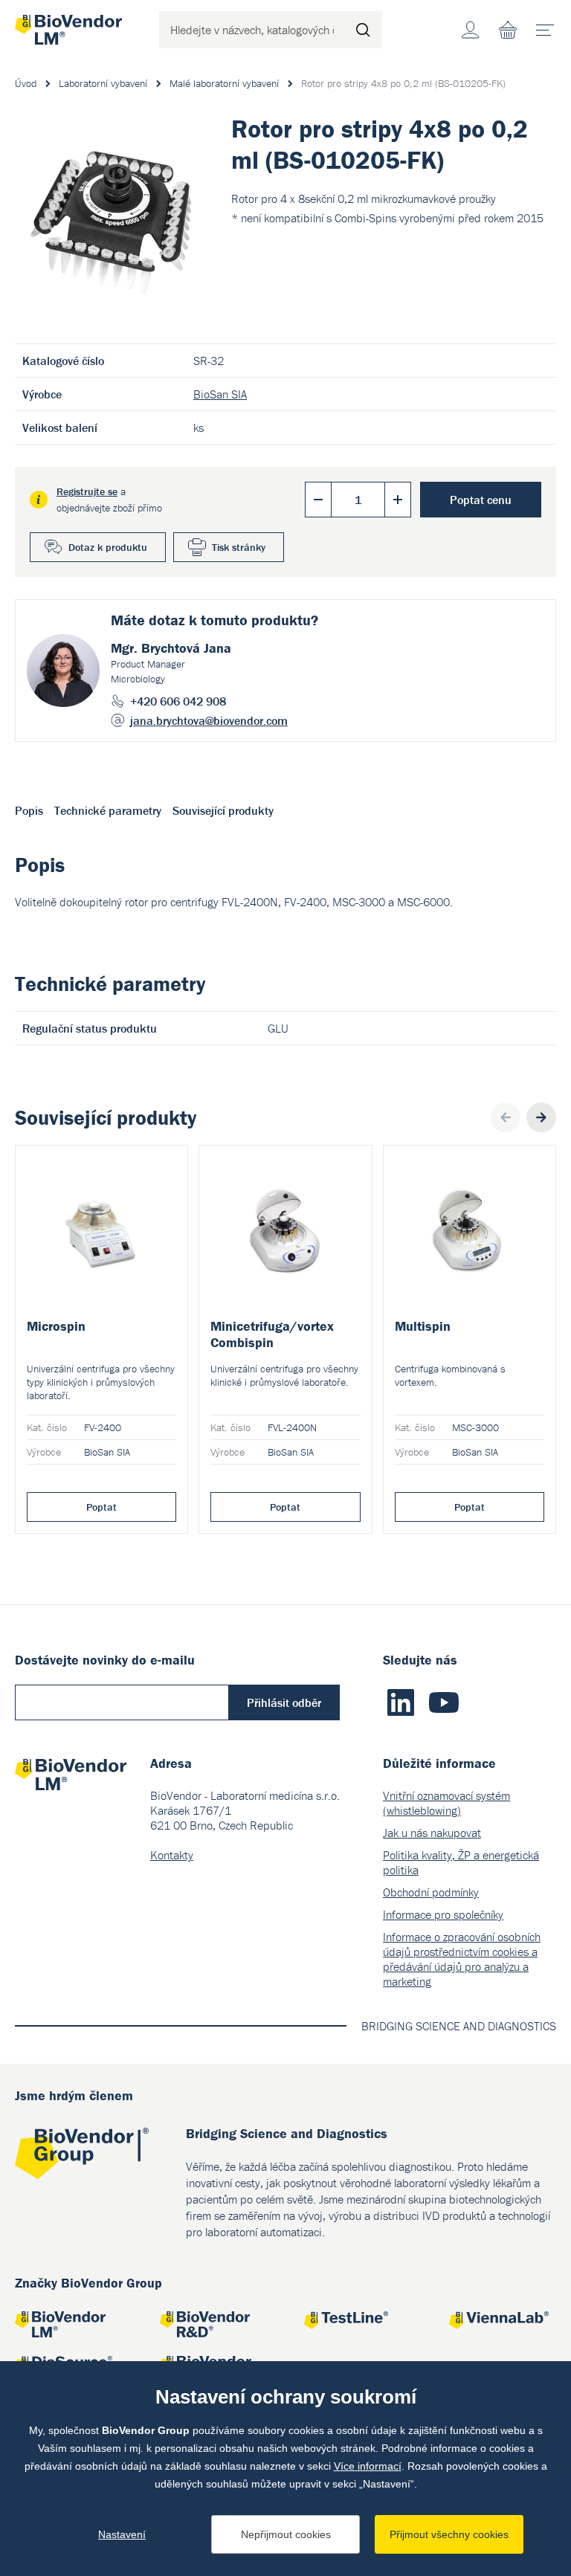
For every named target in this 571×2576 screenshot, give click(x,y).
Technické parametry (108, 810)
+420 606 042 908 (178, 701)
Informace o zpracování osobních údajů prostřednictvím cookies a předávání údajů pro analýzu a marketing (462, 1959)
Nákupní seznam (508, 30)
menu (545, 30)
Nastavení (122, 2534)
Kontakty (172, 1855)
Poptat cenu (481, 500)
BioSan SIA (220, 394)
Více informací (368, 2466)
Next (541, 1117)
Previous (506, 1117)
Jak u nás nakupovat (432, 1833)
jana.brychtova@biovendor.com (209, 720)
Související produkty (223, 810)
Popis (29, 810)
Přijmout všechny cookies (449, 2534)
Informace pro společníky (443, 1914)
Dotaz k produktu (108, 547)
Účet (471, 30)
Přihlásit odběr (284, 1702)
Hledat (364, 30)
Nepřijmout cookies (286, 2534)
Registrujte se (87, 491)
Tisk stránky (239, 547)
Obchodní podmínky (431, 1892)
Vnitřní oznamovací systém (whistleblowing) (446, 1803)
